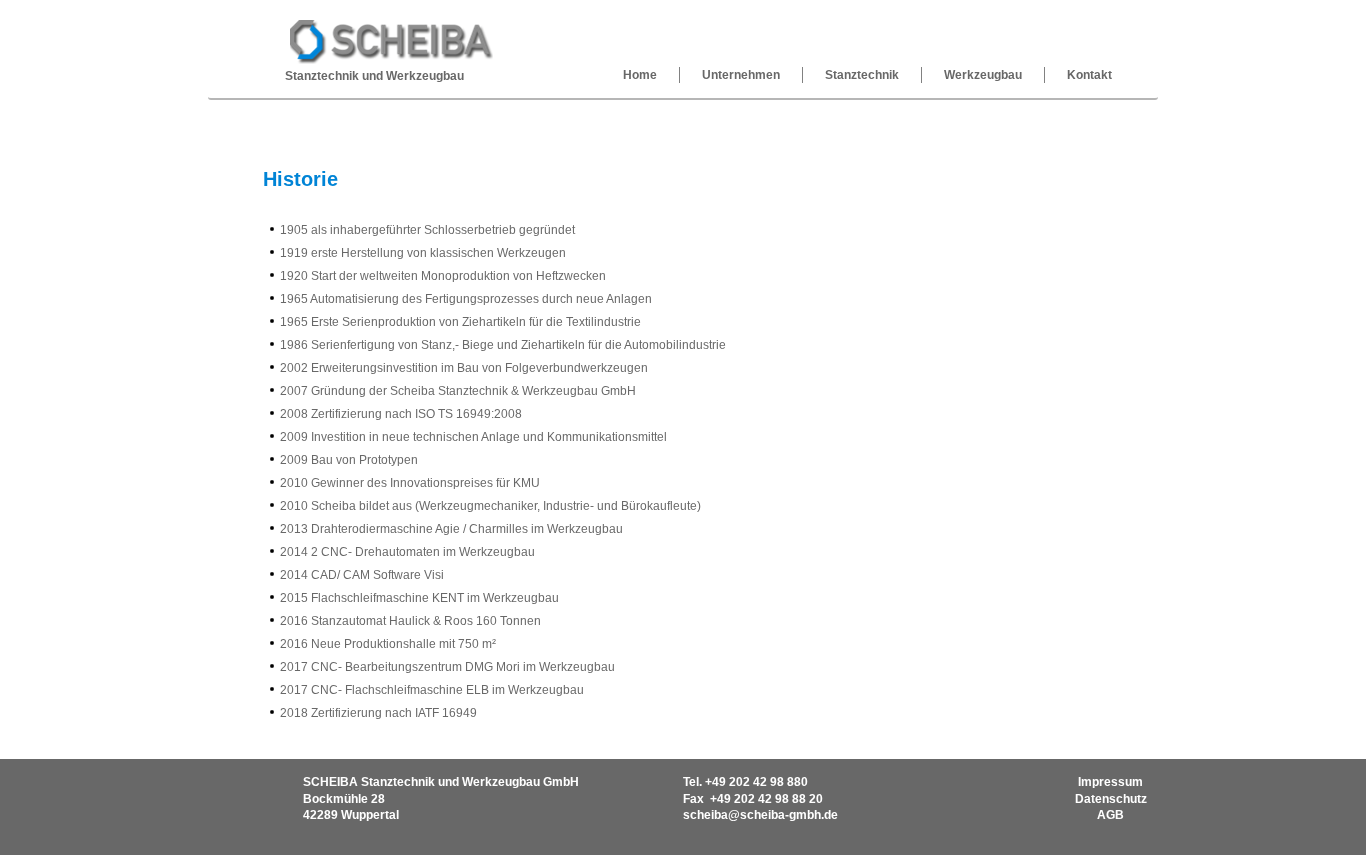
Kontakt (1089, 75)
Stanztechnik (862, 75)
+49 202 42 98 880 (756, 782)
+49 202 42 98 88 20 (766, 799)
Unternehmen (741, 75)
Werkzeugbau (983, 75)
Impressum (1110, 782)
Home (640, 75)
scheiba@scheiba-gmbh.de (760, 815)
